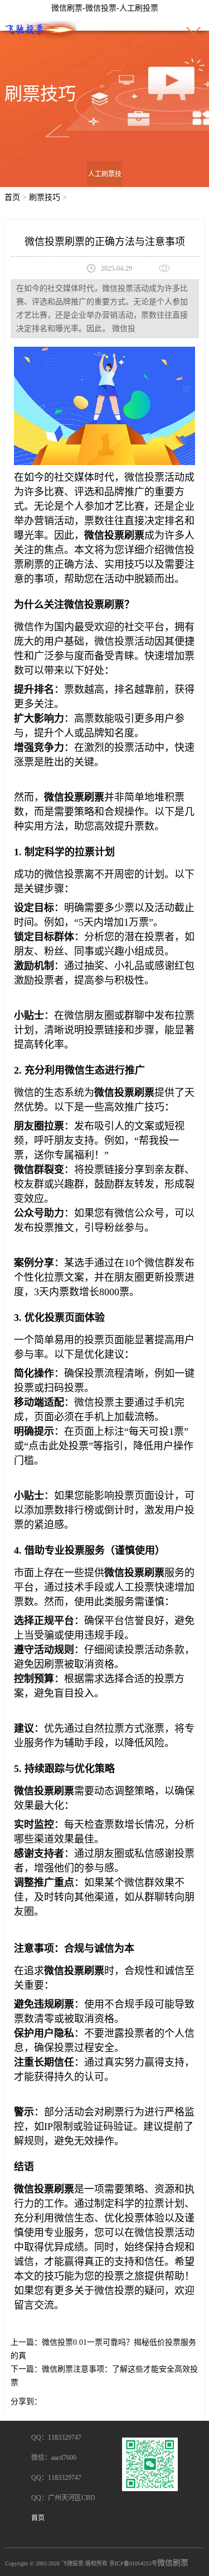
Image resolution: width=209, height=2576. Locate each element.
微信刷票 (173, 2563)
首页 (12, 197)
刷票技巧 (45, 197)
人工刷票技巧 (105, 187)
